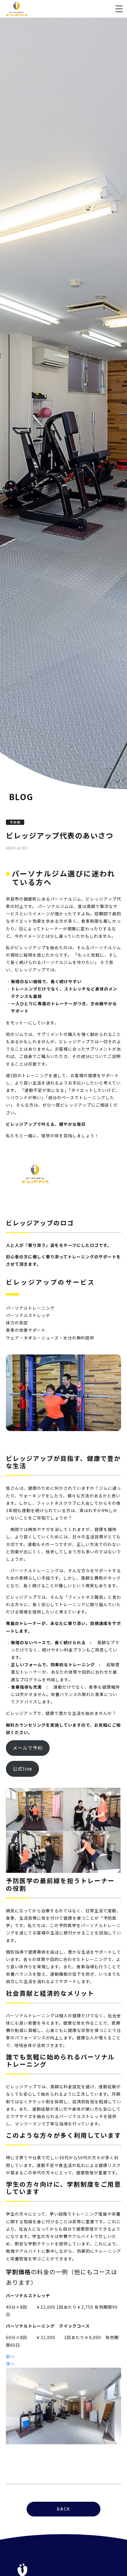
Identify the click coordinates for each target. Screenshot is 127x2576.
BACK (63, 2509)
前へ (10, 2356)
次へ (10, 2364)
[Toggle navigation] (119, 9)
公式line (22, 1769)
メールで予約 (28, 1748)
